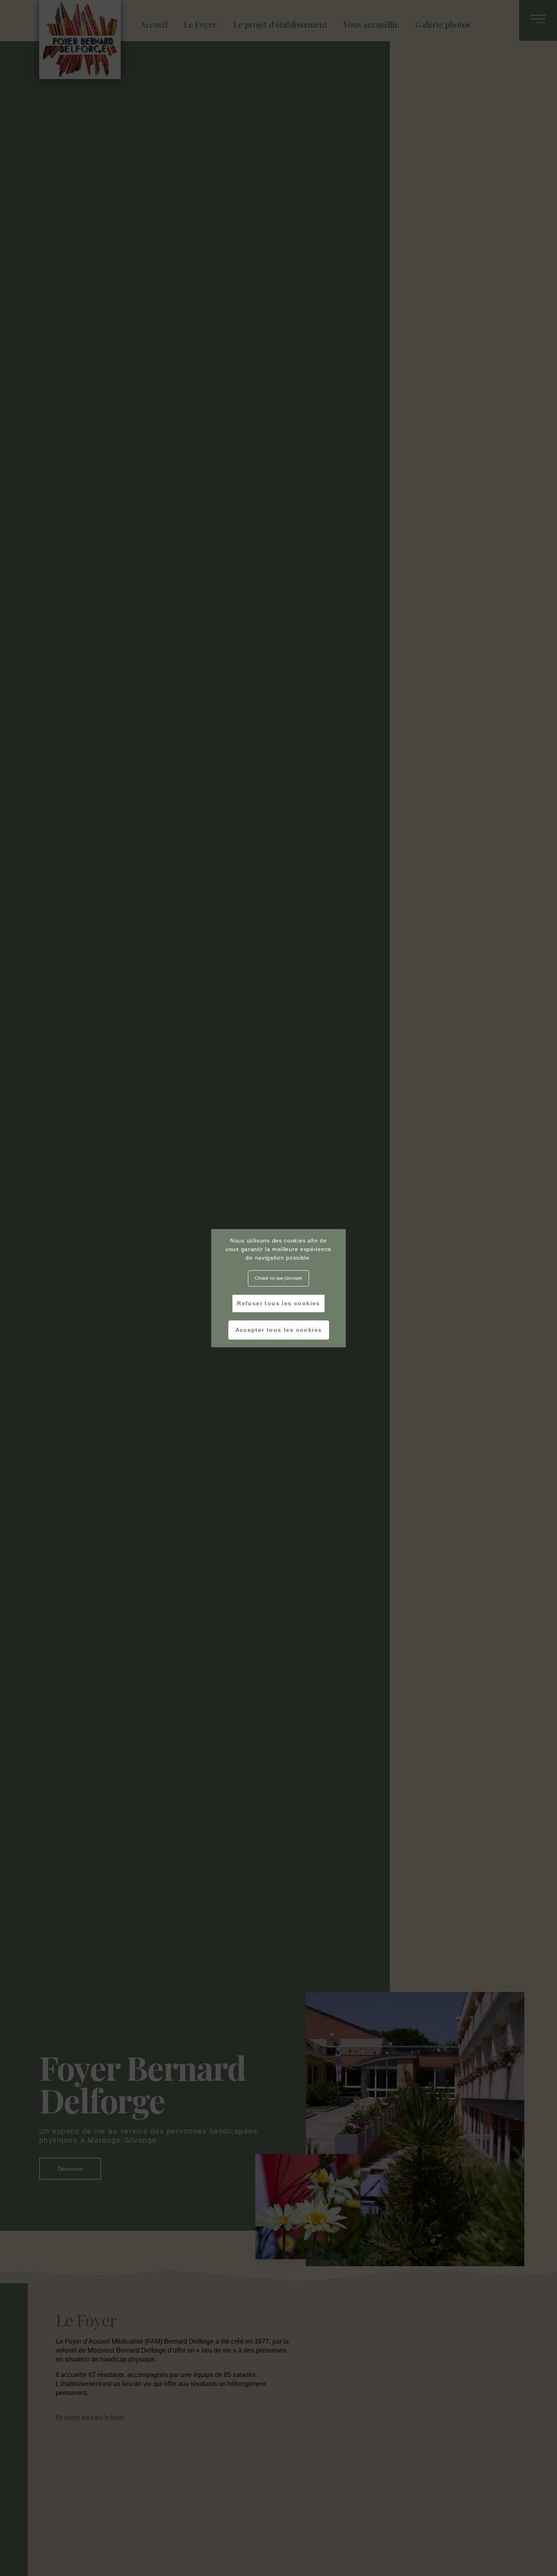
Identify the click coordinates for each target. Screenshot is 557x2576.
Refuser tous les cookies (278, 1303)
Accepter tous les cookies (279, 1330)
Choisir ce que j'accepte (278, 1278)
